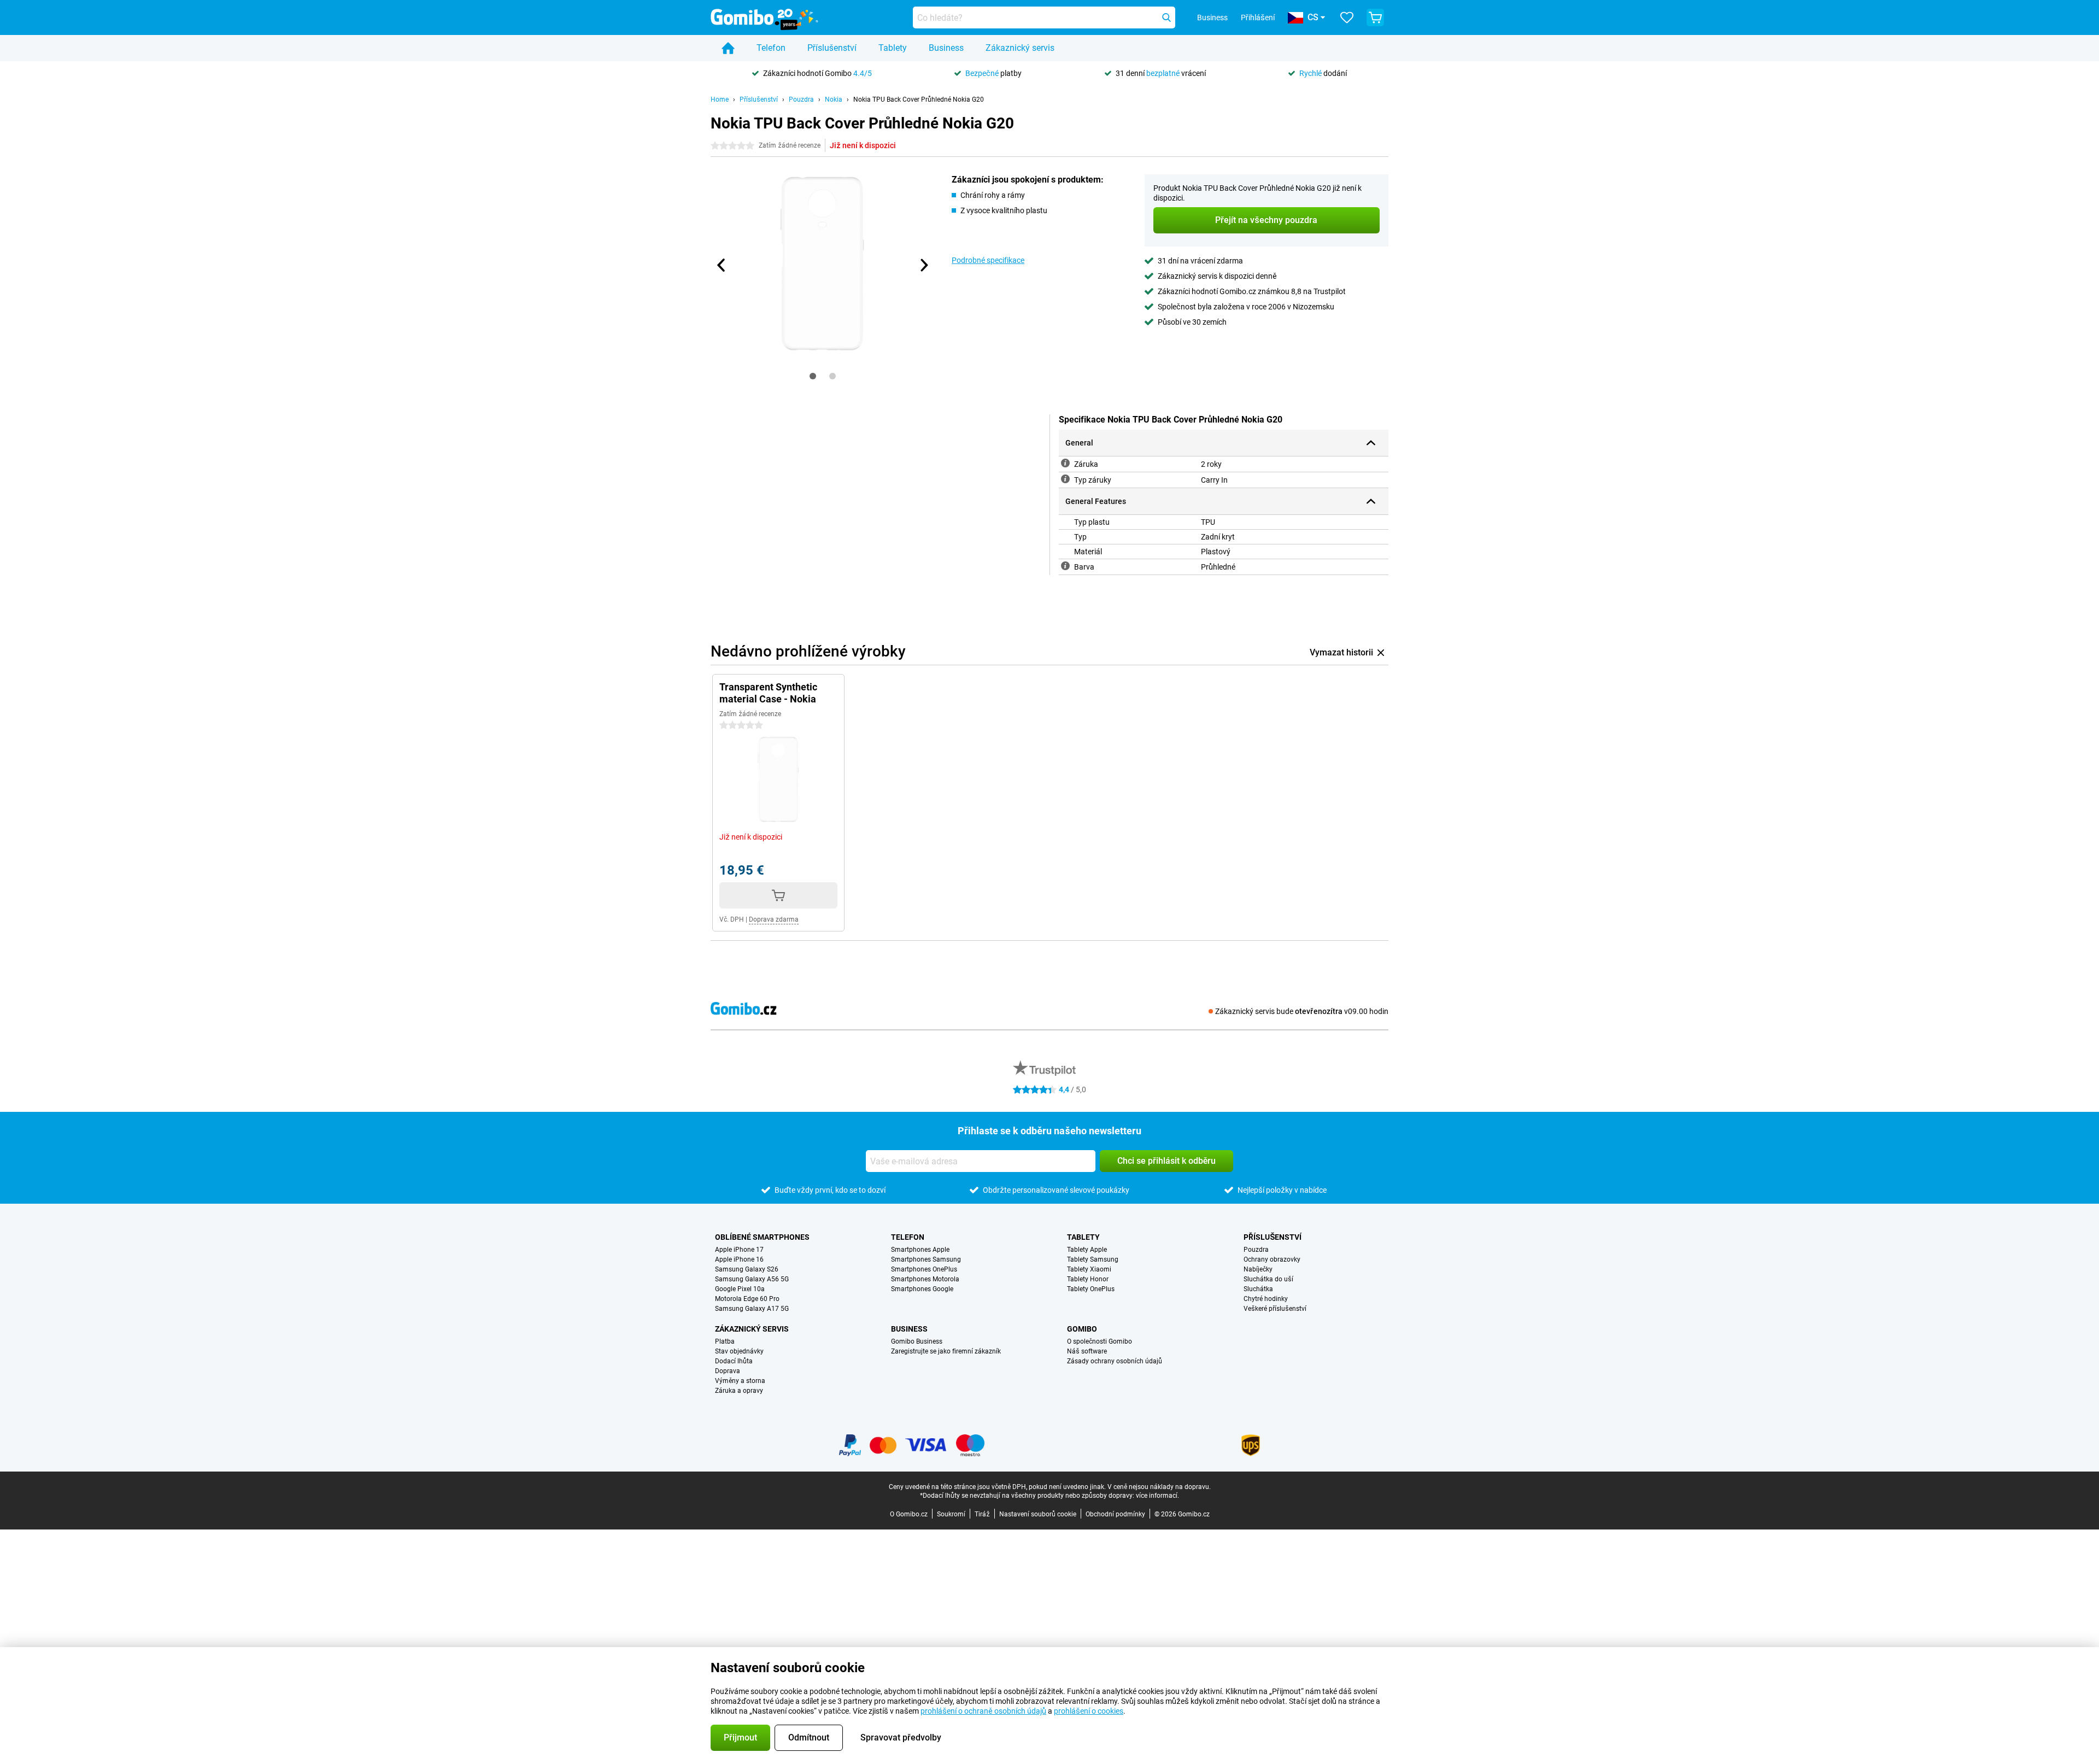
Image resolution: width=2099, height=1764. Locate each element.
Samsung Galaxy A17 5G (752, 1309)
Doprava (728, 1371)
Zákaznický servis (1020, 48)
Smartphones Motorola (925, 1279)
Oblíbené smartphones (762, 1237)
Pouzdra (801, 99)
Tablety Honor (1088, 1279)
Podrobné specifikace (988, 260)
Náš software (1087, 1351)
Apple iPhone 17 (739, 1250)
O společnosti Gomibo (1100, 1341)
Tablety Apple (1087, 1250)
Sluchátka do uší (1268, 1279)
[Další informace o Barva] (1065, 566)
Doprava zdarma (774, 919)
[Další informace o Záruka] (1065, 463)
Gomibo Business (917, 1341)
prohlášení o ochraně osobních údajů (983, 1711)
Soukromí (951, 1514)
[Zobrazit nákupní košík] (1375, 17)
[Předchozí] (722, 265)
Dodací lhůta (734, 1361)
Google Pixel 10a (740, 1289)
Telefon (771, 48)
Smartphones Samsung (926, 1259)
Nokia (834, 99)
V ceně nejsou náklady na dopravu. (1159, 1487)
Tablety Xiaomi (1089, 1269)
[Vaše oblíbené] (1347, 17)
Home (720, 99)
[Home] (728, 48)
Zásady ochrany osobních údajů (1115, 1361)
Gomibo (1082, 1329)
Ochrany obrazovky (1272, 1259)
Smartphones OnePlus (924, 1269)
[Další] (923, 265)
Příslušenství (832, 48)
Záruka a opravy (739, 1391)
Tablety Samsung (1093, 1259)
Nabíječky (1258, 1269)
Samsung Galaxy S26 (747, 1269)
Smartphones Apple (920, 1250)
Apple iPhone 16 (739, 1259)
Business (946, 48)
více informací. (1157, 1496)
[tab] (813, 376)
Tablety (893, 48)
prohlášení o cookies (1089, 1711)
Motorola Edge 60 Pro (747, 1299)
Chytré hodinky (1266, 1299)
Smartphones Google (922, 1289)
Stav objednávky (739, 1351)
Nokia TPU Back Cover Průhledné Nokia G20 (919, 99)
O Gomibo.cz (909, 1514)
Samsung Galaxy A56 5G (752, 1279)
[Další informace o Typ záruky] (1065, 479)
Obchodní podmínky (1115, 1514)
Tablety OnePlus (1091, 1289)
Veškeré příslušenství (1275, 1309)
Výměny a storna (740, 1381)
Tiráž (982, 1514)
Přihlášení (1258, 17)
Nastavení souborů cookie (1038, 1514)
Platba (725, 1341)
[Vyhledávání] (1166, 17)
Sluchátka (1258, 1289)
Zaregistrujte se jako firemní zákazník (946, 1351)
